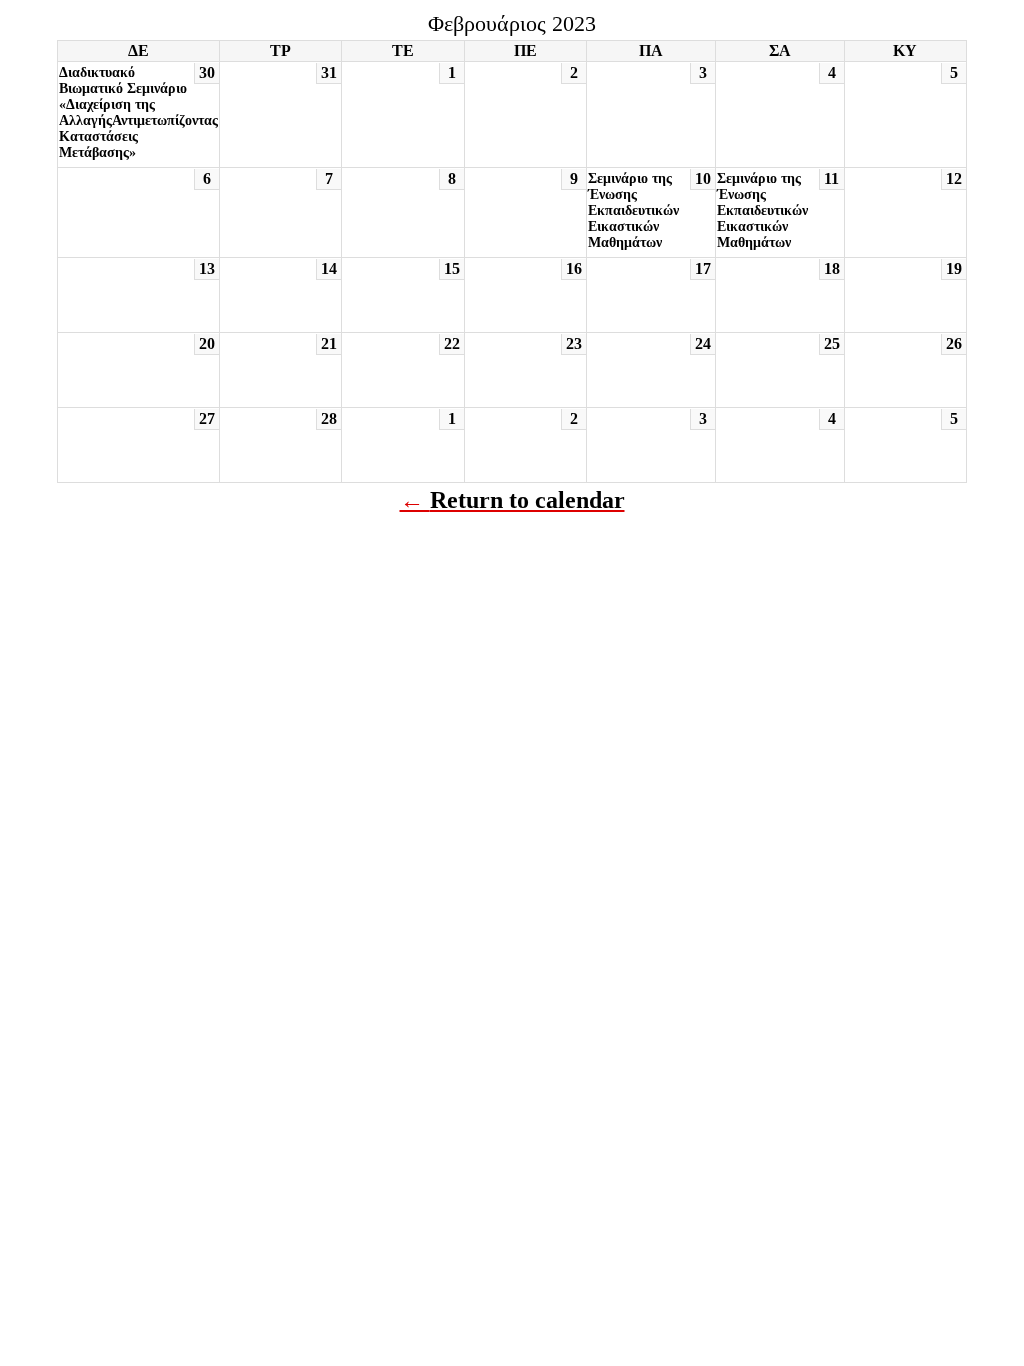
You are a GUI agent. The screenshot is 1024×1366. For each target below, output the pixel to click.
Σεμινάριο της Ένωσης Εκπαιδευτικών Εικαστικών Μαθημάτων (633, 210)
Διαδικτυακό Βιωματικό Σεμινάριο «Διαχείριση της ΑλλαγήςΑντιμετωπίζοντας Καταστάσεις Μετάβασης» (138, 112)
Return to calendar (527, 500)
